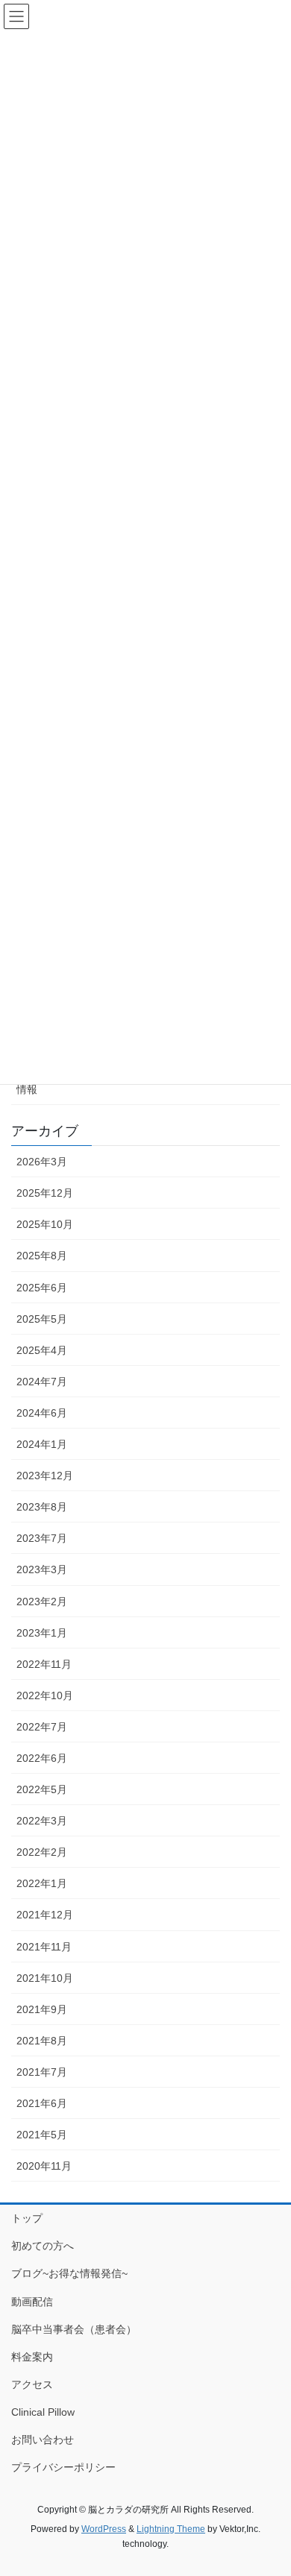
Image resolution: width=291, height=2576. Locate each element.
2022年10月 (45, 1695)
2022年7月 (42, 1727)
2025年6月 (42, 1288)
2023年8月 (42, 1507)
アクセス (32, 2384)
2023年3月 (42, 1569)
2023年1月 (42, 1633)
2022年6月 (42, 1758)
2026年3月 (42, 1162)
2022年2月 (42, 1852)
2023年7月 (42, 1538)
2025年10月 (45, 1224)
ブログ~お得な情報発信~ (69, 2273)
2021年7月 (42, 2072)
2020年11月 (44, 2166)
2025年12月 (45, 1193)
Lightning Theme (171, 2529)
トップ (27, 2218)
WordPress (104, 2529)
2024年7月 (42, 1382)
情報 (27, 1089)
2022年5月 (42, 1789)
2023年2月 (42, 1602)
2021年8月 (42, 2041)
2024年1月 (42, 1444)
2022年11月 (44, 1664)
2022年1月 (42, 1883)
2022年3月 (42, 1821)
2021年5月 (42, 2135)
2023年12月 (45, 1476)
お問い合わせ (43, 2440)
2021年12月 (45, 1915)
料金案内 (32, 2357)
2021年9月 (42, 2009)
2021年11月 (44, 1947)
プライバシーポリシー (63, 2467)
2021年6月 (42, 2103)
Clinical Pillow (43, 2412)
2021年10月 (45, 1978)
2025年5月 (42, 1319)
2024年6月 (42, 1413)
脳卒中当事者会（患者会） (74, 2329)
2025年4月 (42, 1350)
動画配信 (32, 2302)
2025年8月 (42, 1256)
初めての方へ (43, 2246)
